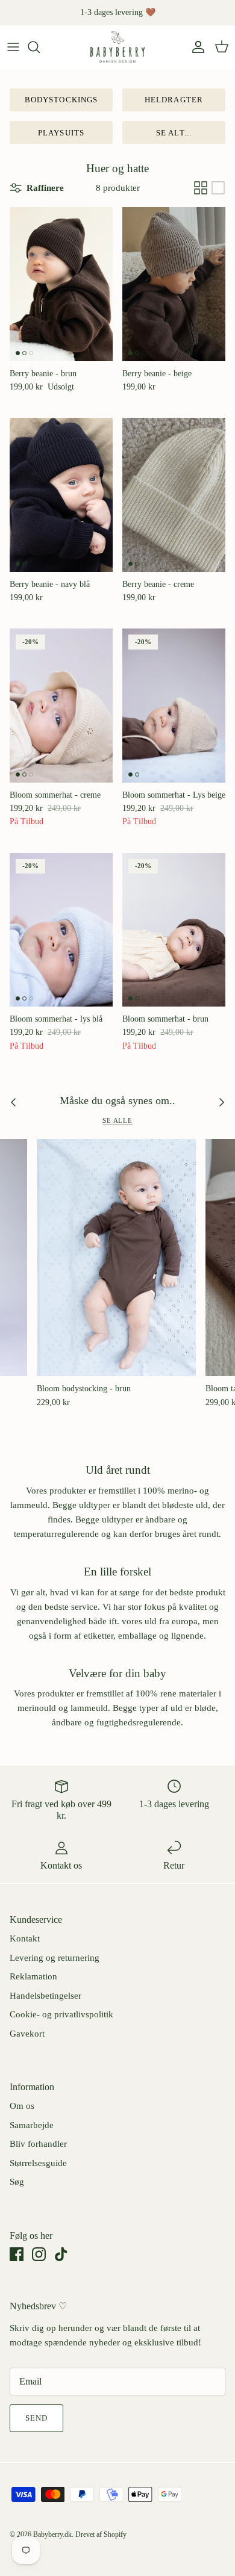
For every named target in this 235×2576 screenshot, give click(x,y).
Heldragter (174, 100)
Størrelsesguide (38, 2163)
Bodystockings (61, 100)
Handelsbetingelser (45, 1996)
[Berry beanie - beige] (174, 284)
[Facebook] (17, 2254)
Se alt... (174, 133)
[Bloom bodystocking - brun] (116, 1258)
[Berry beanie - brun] (61, 284)
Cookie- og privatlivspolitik (61, 2014)
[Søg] (40, 47)
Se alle (117, 1120)
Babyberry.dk (52, 2534)
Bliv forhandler (38, 2144)
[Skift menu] (13, 47)
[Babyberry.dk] (117, 47)
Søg (17, 2182)
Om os (22, 2106)
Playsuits (61, 133)
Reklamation (33, 1976)
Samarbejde (32, 2125)
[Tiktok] (61, 2254)
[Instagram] (39, 2254)
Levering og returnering (55, 1958)
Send (36, 2418)
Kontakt (25, 1938)
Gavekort (27, 2034)
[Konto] (195, 47)
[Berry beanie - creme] (174, 495)
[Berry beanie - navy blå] (61, 495)
